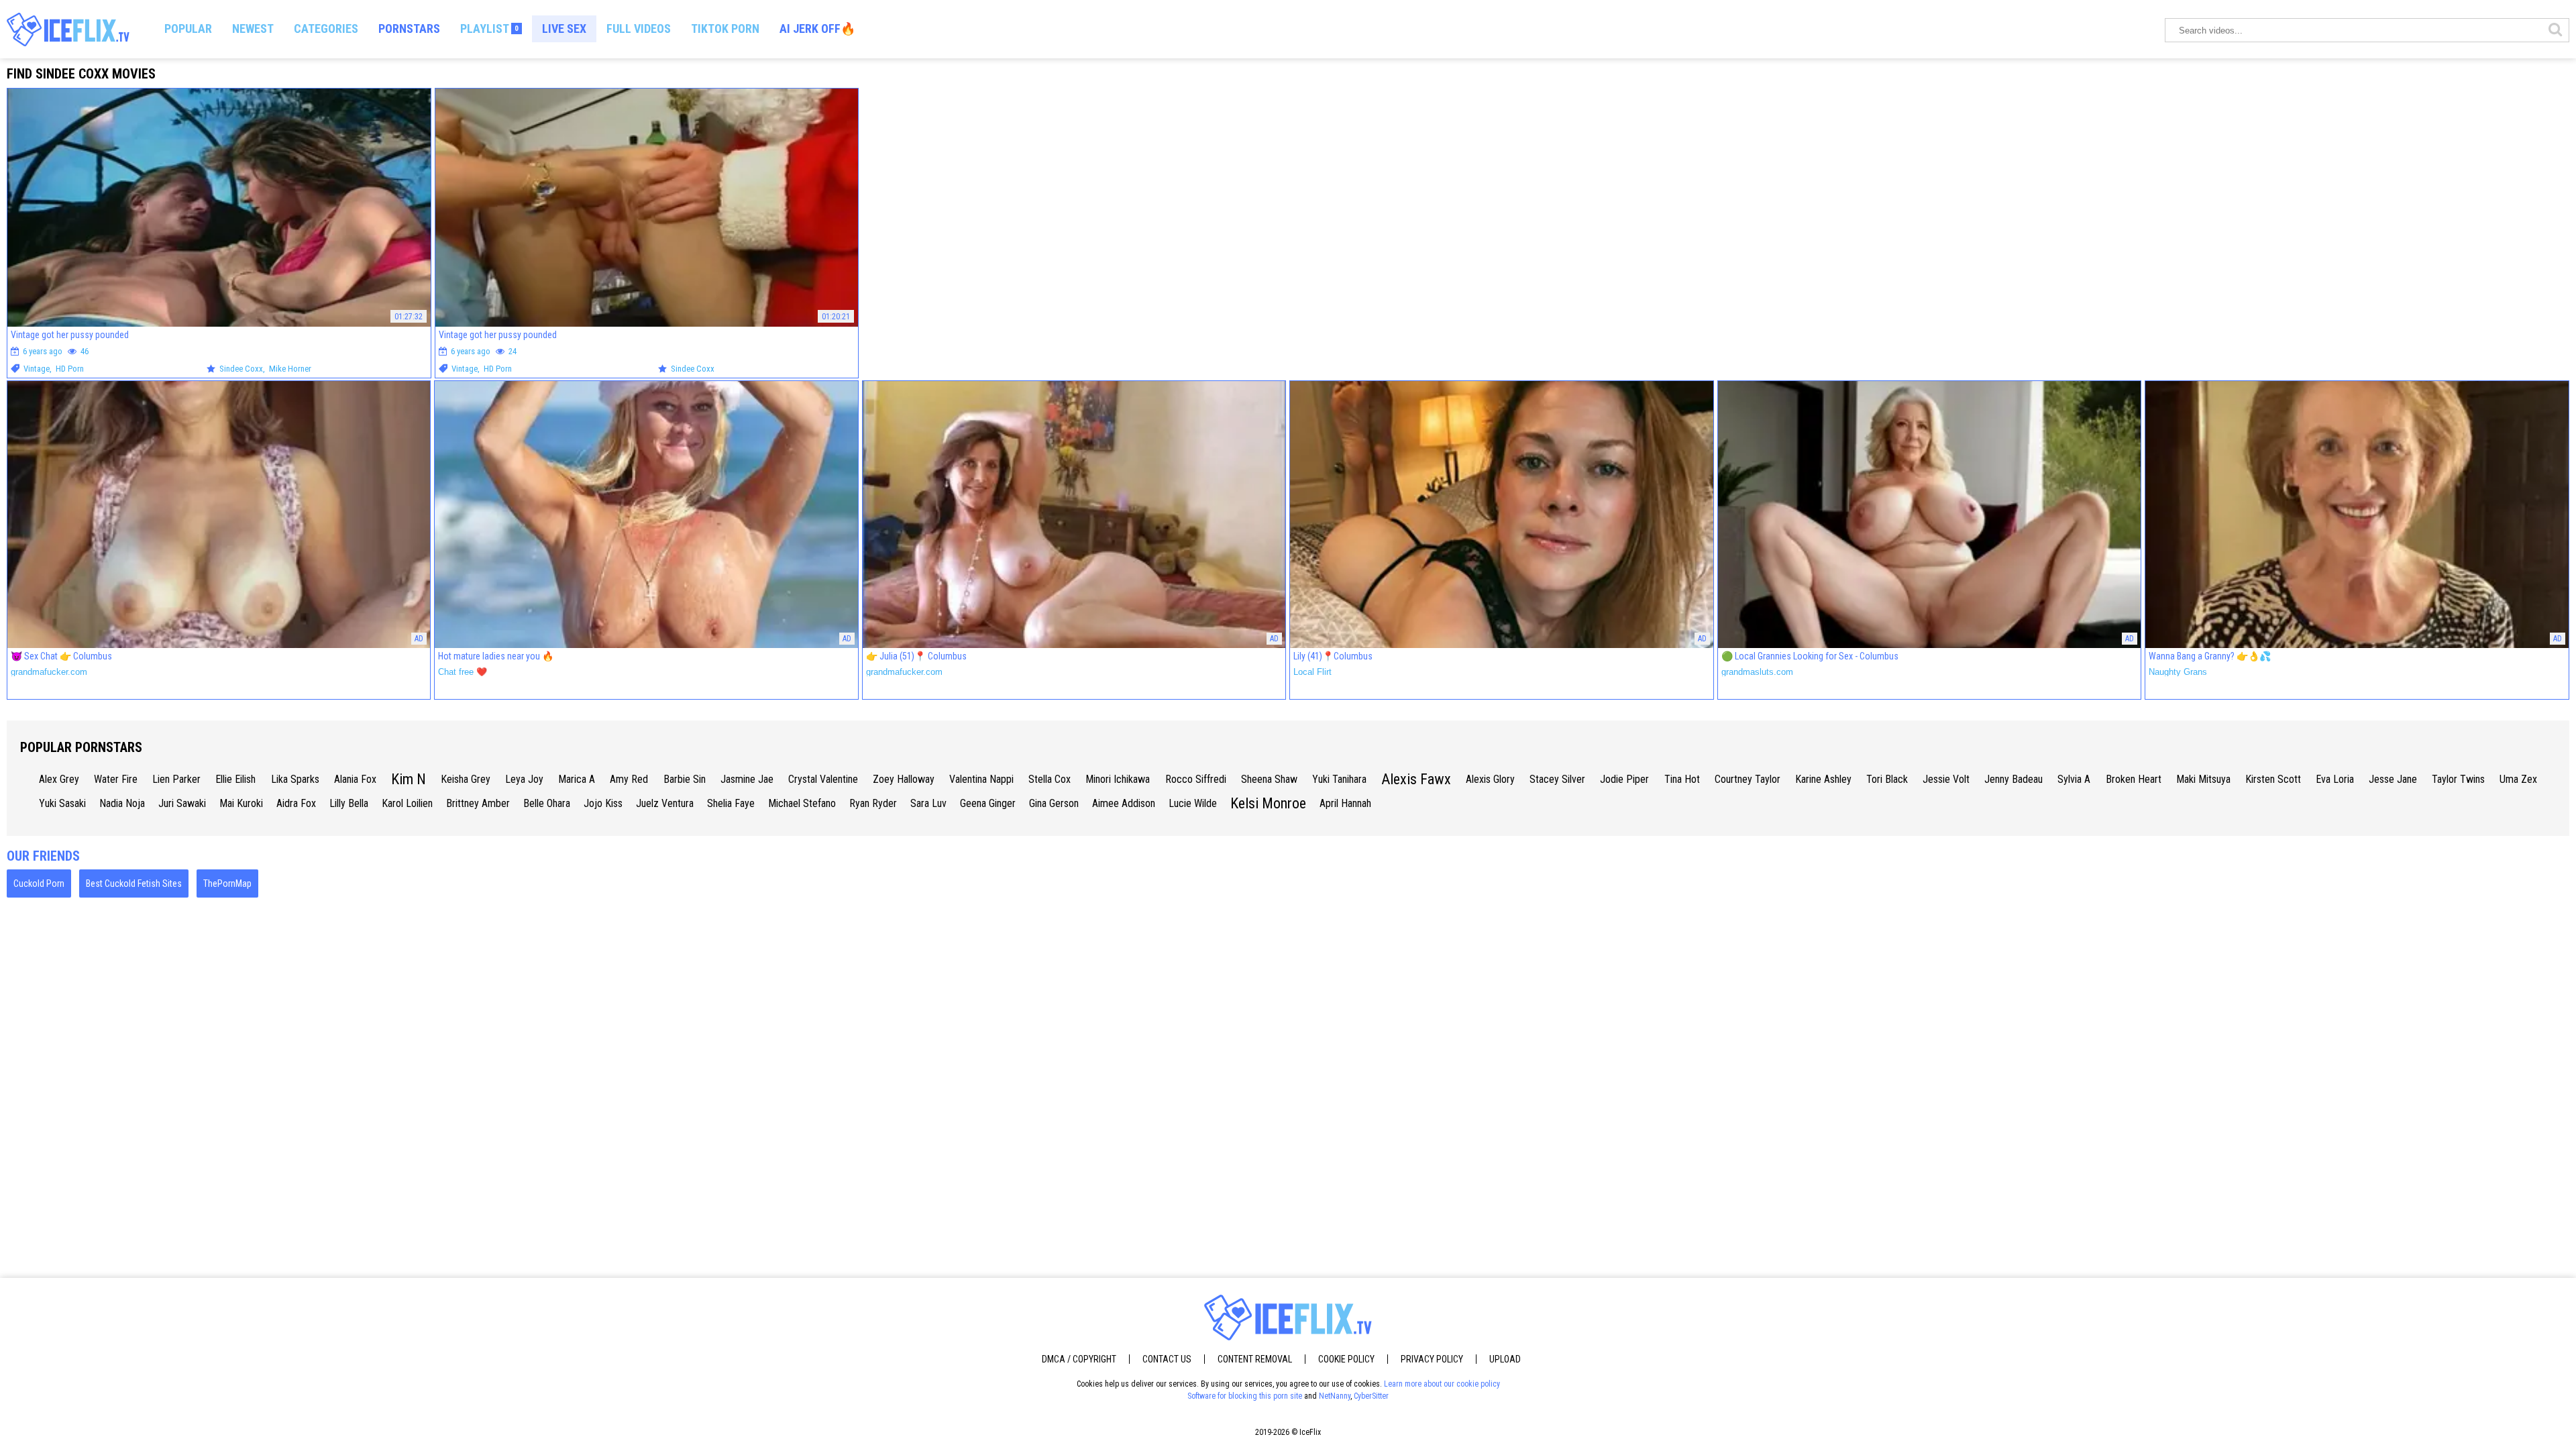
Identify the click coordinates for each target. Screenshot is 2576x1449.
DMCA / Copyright (1079, 1359)
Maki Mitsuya (2203, 779)
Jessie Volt (1946, 779)
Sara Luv (928, 803)
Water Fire (116, 779)
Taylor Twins (2458, 779)
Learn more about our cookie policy (1442, 1384)
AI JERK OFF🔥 (817, 29)
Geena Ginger (988, 803)
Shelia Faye (731, 803)
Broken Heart (2134, 779)
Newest (253, 29)
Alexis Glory (1490, 779)
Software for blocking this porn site (1245, 1396)
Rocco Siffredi (1196, 779)
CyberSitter (1371, 1396)
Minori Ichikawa (1118, 779)
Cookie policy (1346, 1359)
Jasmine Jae (747, 779)
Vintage (37, 369)
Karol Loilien (407, 803)
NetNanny (1335, 1396)
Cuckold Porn (39, 883)
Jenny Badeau (2014, 779)
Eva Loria (2335, 779)
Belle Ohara (547, 803)
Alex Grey (59, 779)
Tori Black (1887, 779)
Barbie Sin (685, 779)
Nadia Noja (122, 803)
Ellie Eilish (235, 779)
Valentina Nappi (981, 779)
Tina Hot (1682, 779)
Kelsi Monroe (1268, 803)
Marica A (577, 779)
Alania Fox (355, 779)
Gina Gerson (1054, 803)
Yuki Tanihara (1339, 779)
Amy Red (629, 779)
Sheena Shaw (1269, 779)
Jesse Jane (2393, 779)
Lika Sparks (295, 779)
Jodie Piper (1624, 779)
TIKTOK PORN (725, 29)
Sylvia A (2074, 779)
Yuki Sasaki (62, 803)
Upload (1505, 1359)
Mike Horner (290, 369)
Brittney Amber (478, 803)
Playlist (489, 29)
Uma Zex (2518, 779)
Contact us (1167, 1359)
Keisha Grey (466, 779)
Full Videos (639, 29)
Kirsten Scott (2273, 779)
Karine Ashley (1823, 779)
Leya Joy (524, 779)
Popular (188, 29)
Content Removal (1255, 1359)
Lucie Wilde (1193, 803)
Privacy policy (1432, 1359)
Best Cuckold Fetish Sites (134, 883)
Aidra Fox (296, 803)
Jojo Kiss (603, 803)
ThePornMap (227, 883)
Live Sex (564, 29)
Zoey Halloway (904, 779)
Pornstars (409, 29)
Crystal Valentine (823, 779)
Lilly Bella (349, 803)
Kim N (409, 779)
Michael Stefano (802, 803)
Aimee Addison (1124, 803)
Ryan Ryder (873, 803)
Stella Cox (1050, 779)
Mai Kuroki (241, 803)
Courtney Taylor (1748, 779)
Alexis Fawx (1416, 779)
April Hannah (1345, 803)
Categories (326, 29)
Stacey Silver (1557, 779)
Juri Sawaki (182, 803)
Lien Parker (176, 779)
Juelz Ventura (665, 803)
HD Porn (70, 369)
